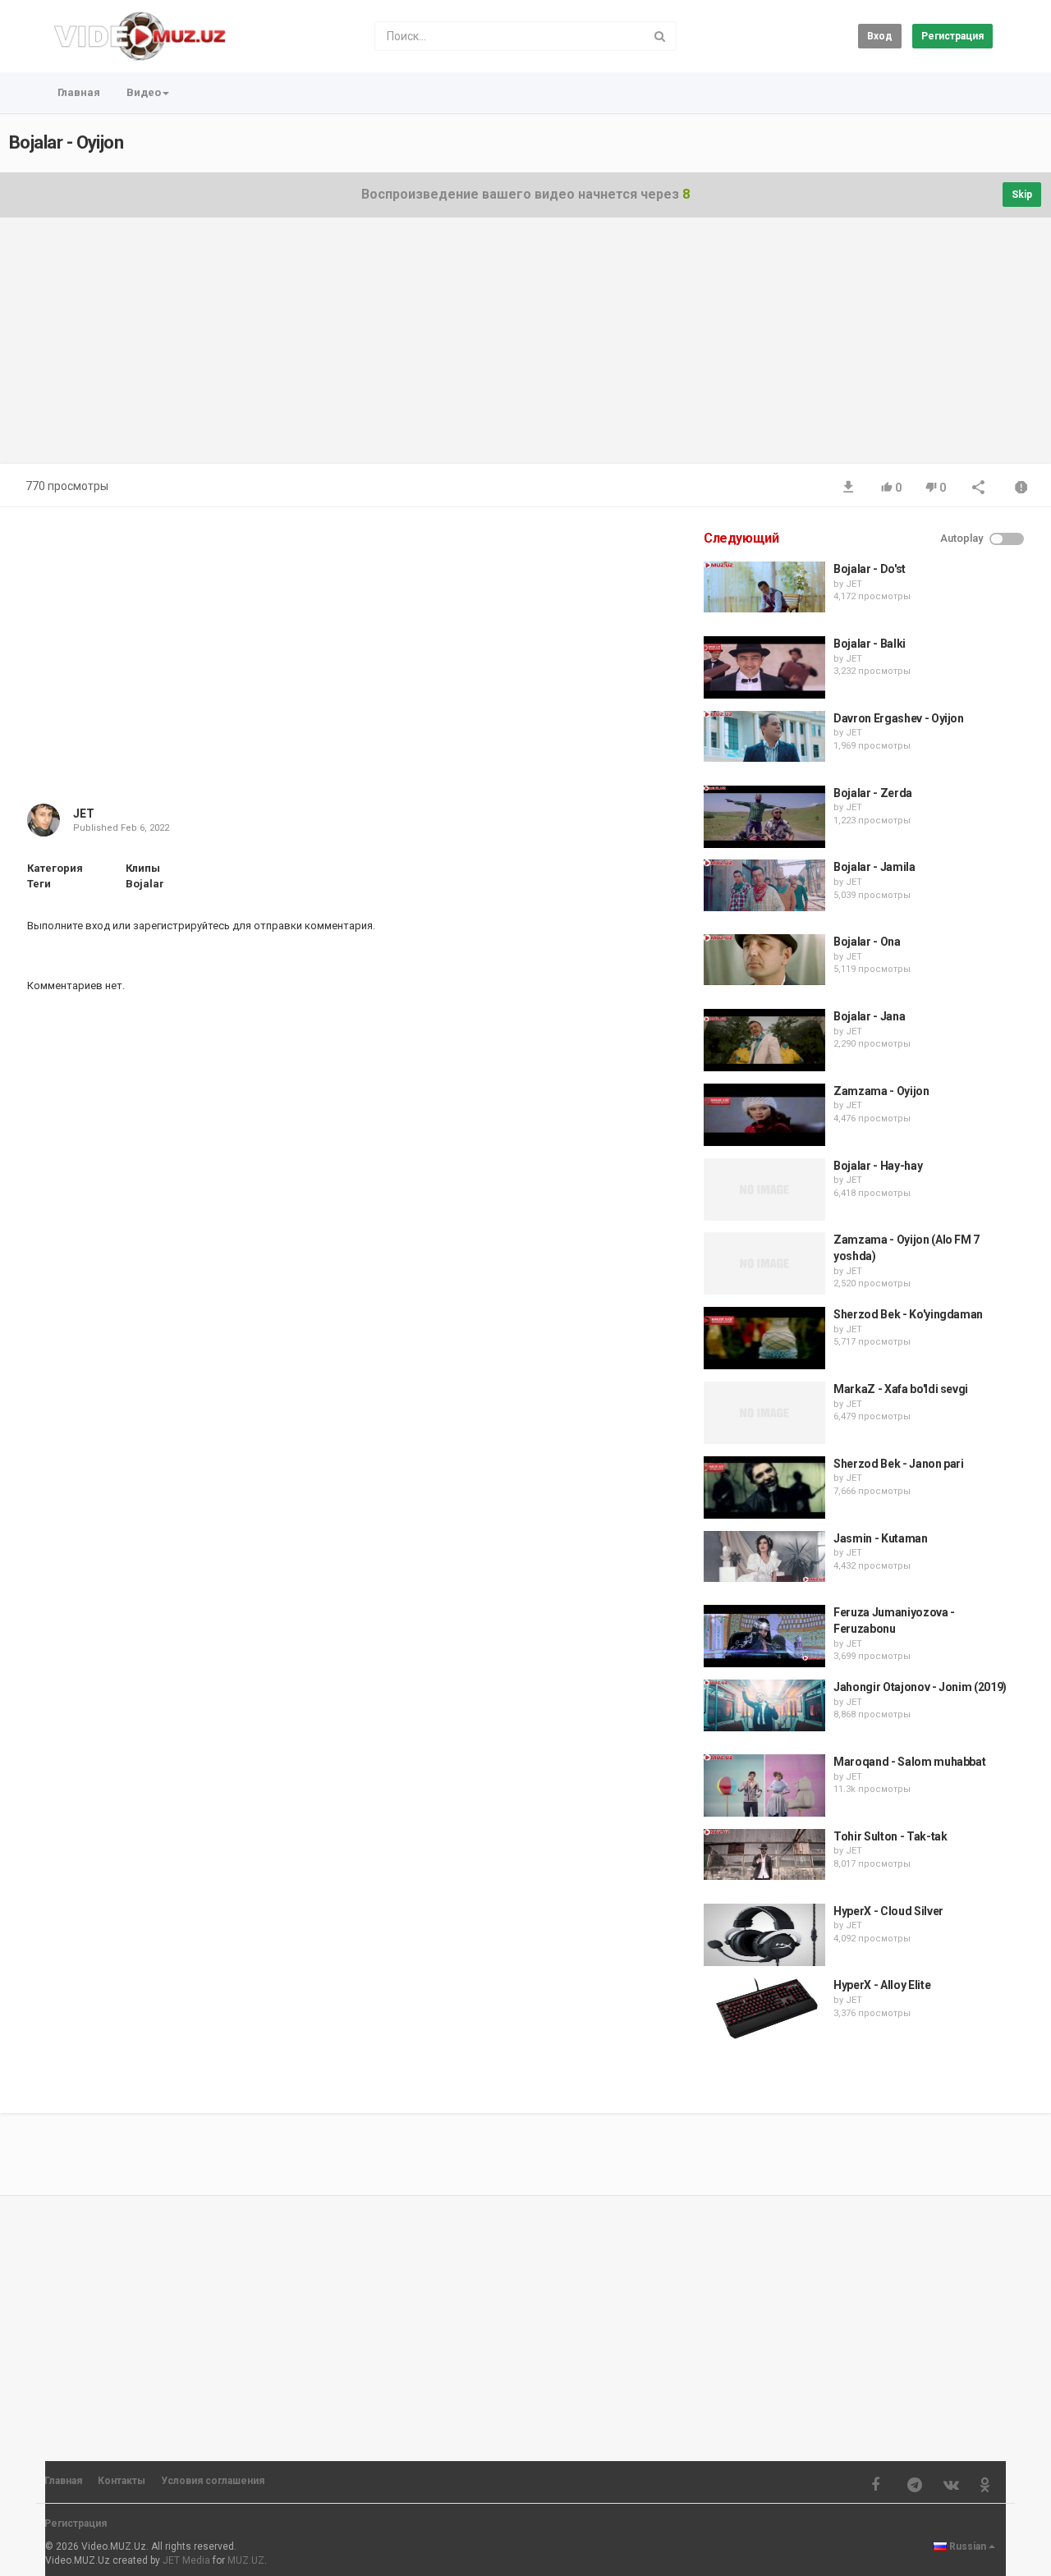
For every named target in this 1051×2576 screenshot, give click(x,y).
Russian (968, 2546)
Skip (1022, 195)
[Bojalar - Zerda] (764, 817)
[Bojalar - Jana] (764, 1040)
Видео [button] (144, 92)
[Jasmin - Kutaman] (764, 1556)
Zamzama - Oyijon (881, 1091)
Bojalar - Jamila (874, 867)
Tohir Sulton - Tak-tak (890, 1836)
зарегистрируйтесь (181, 926)
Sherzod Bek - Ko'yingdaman (908, 1314)
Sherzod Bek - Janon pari (899, 1464)
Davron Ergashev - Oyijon (899, 718)
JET (84, 814)
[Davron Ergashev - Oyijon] (764, 736)
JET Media (186, 2560)
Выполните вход (69, 926)
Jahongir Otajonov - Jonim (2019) (920, 1687)
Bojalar (145, 884)
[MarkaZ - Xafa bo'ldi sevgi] (764, 1413)
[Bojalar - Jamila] (764, 885)
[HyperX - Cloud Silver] (764, 1935)
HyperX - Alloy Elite (882, 1985)
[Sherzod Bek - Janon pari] (764, 1487)
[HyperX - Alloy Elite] (764, 2009)
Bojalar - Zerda (873, 793)
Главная (79, 92)
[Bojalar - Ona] (764, 960)
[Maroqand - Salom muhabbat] (764, 1785)
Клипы (143, 868)
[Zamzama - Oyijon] (764, 1115)
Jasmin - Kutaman (880, 1538)
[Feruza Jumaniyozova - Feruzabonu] (764, 1636)
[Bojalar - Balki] (764, 667)
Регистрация (952, 36)
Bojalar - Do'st (870, 569)
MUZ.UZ (246, 2560)
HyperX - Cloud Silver (888, 1911)
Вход (880, 36)
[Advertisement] (525, 349)
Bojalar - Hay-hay (878, 1166)
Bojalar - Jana (869, 1016)
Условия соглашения (213, 2481)
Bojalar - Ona (867, 942)
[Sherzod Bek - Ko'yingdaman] (764, 1338)
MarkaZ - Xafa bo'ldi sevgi (901, 1389)
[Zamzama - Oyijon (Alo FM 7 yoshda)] (764, 1263)
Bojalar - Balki (870, 644)
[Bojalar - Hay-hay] (764, 1189)
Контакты (122, 2481)
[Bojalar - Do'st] (764, 587)
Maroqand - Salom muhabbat (909, 1762)
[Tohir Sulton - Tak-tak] (764, 1854)
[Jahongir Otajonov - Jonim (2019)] (764, 1705)
